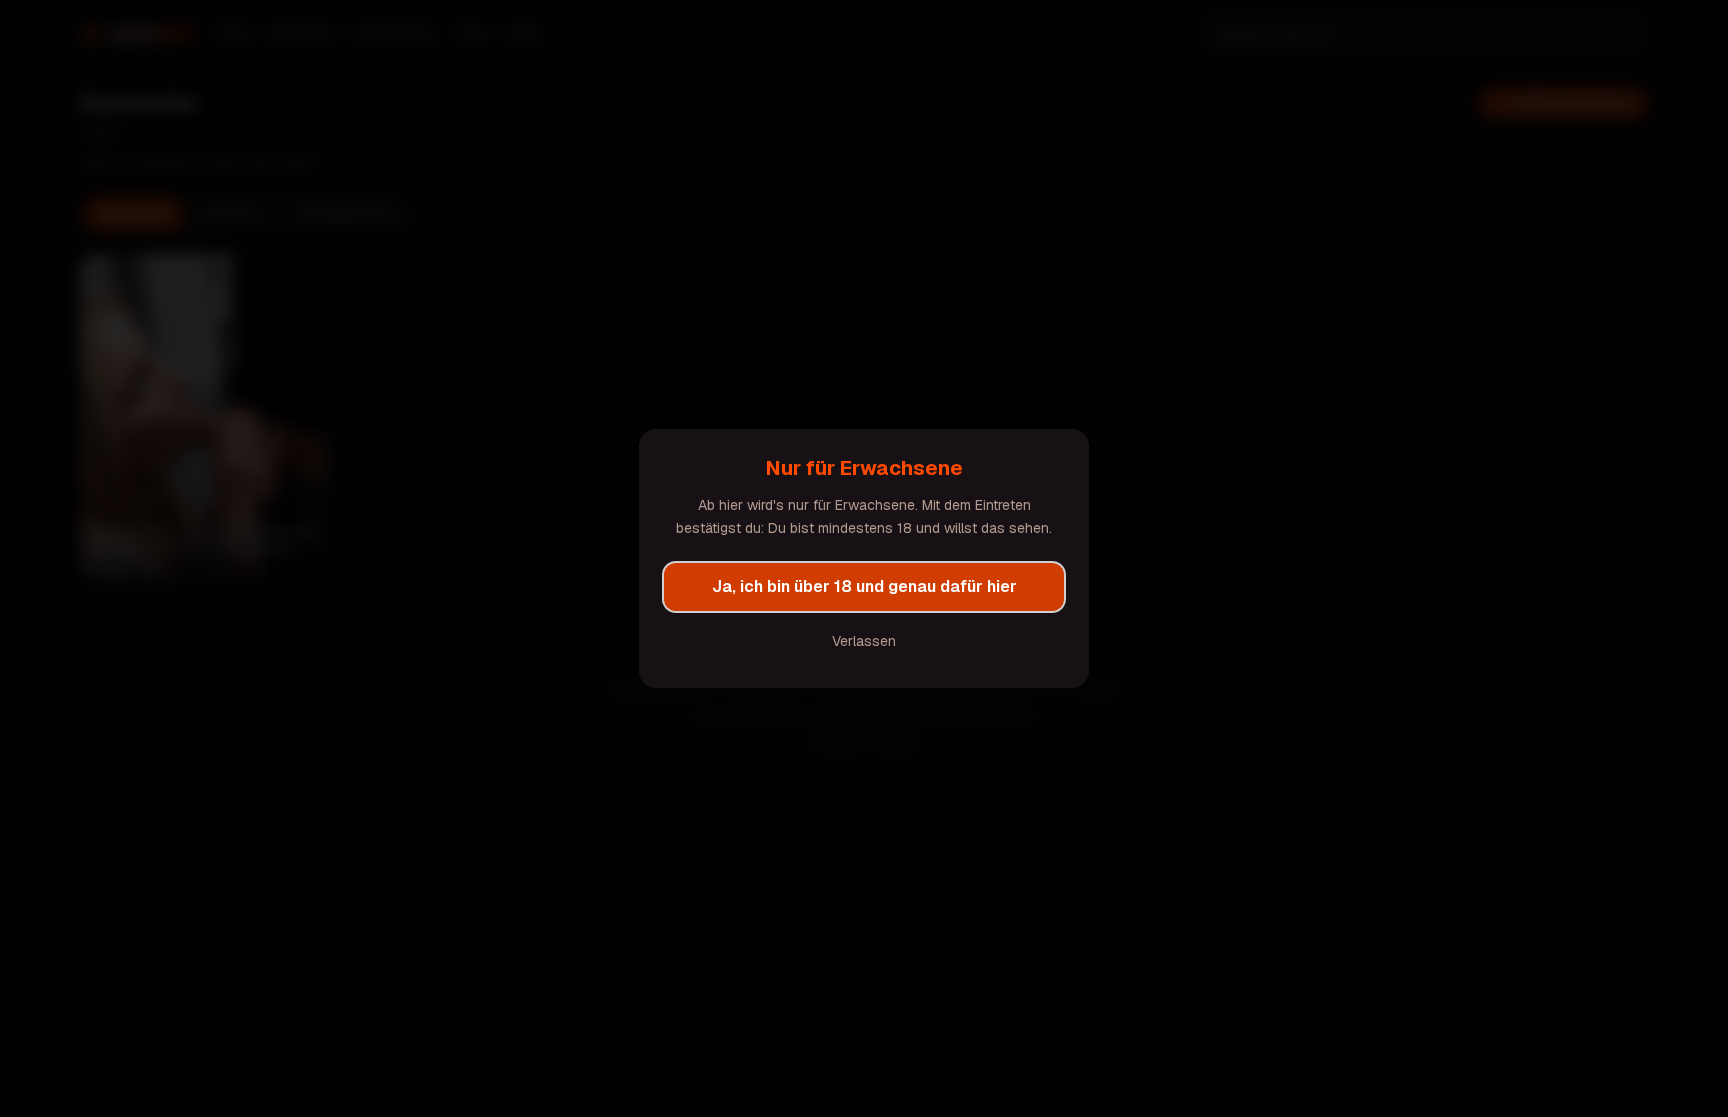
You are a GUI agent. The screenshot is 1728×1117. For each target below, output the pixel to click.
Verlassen (864, 641)
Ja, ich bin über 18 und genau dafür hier (864, 586)
